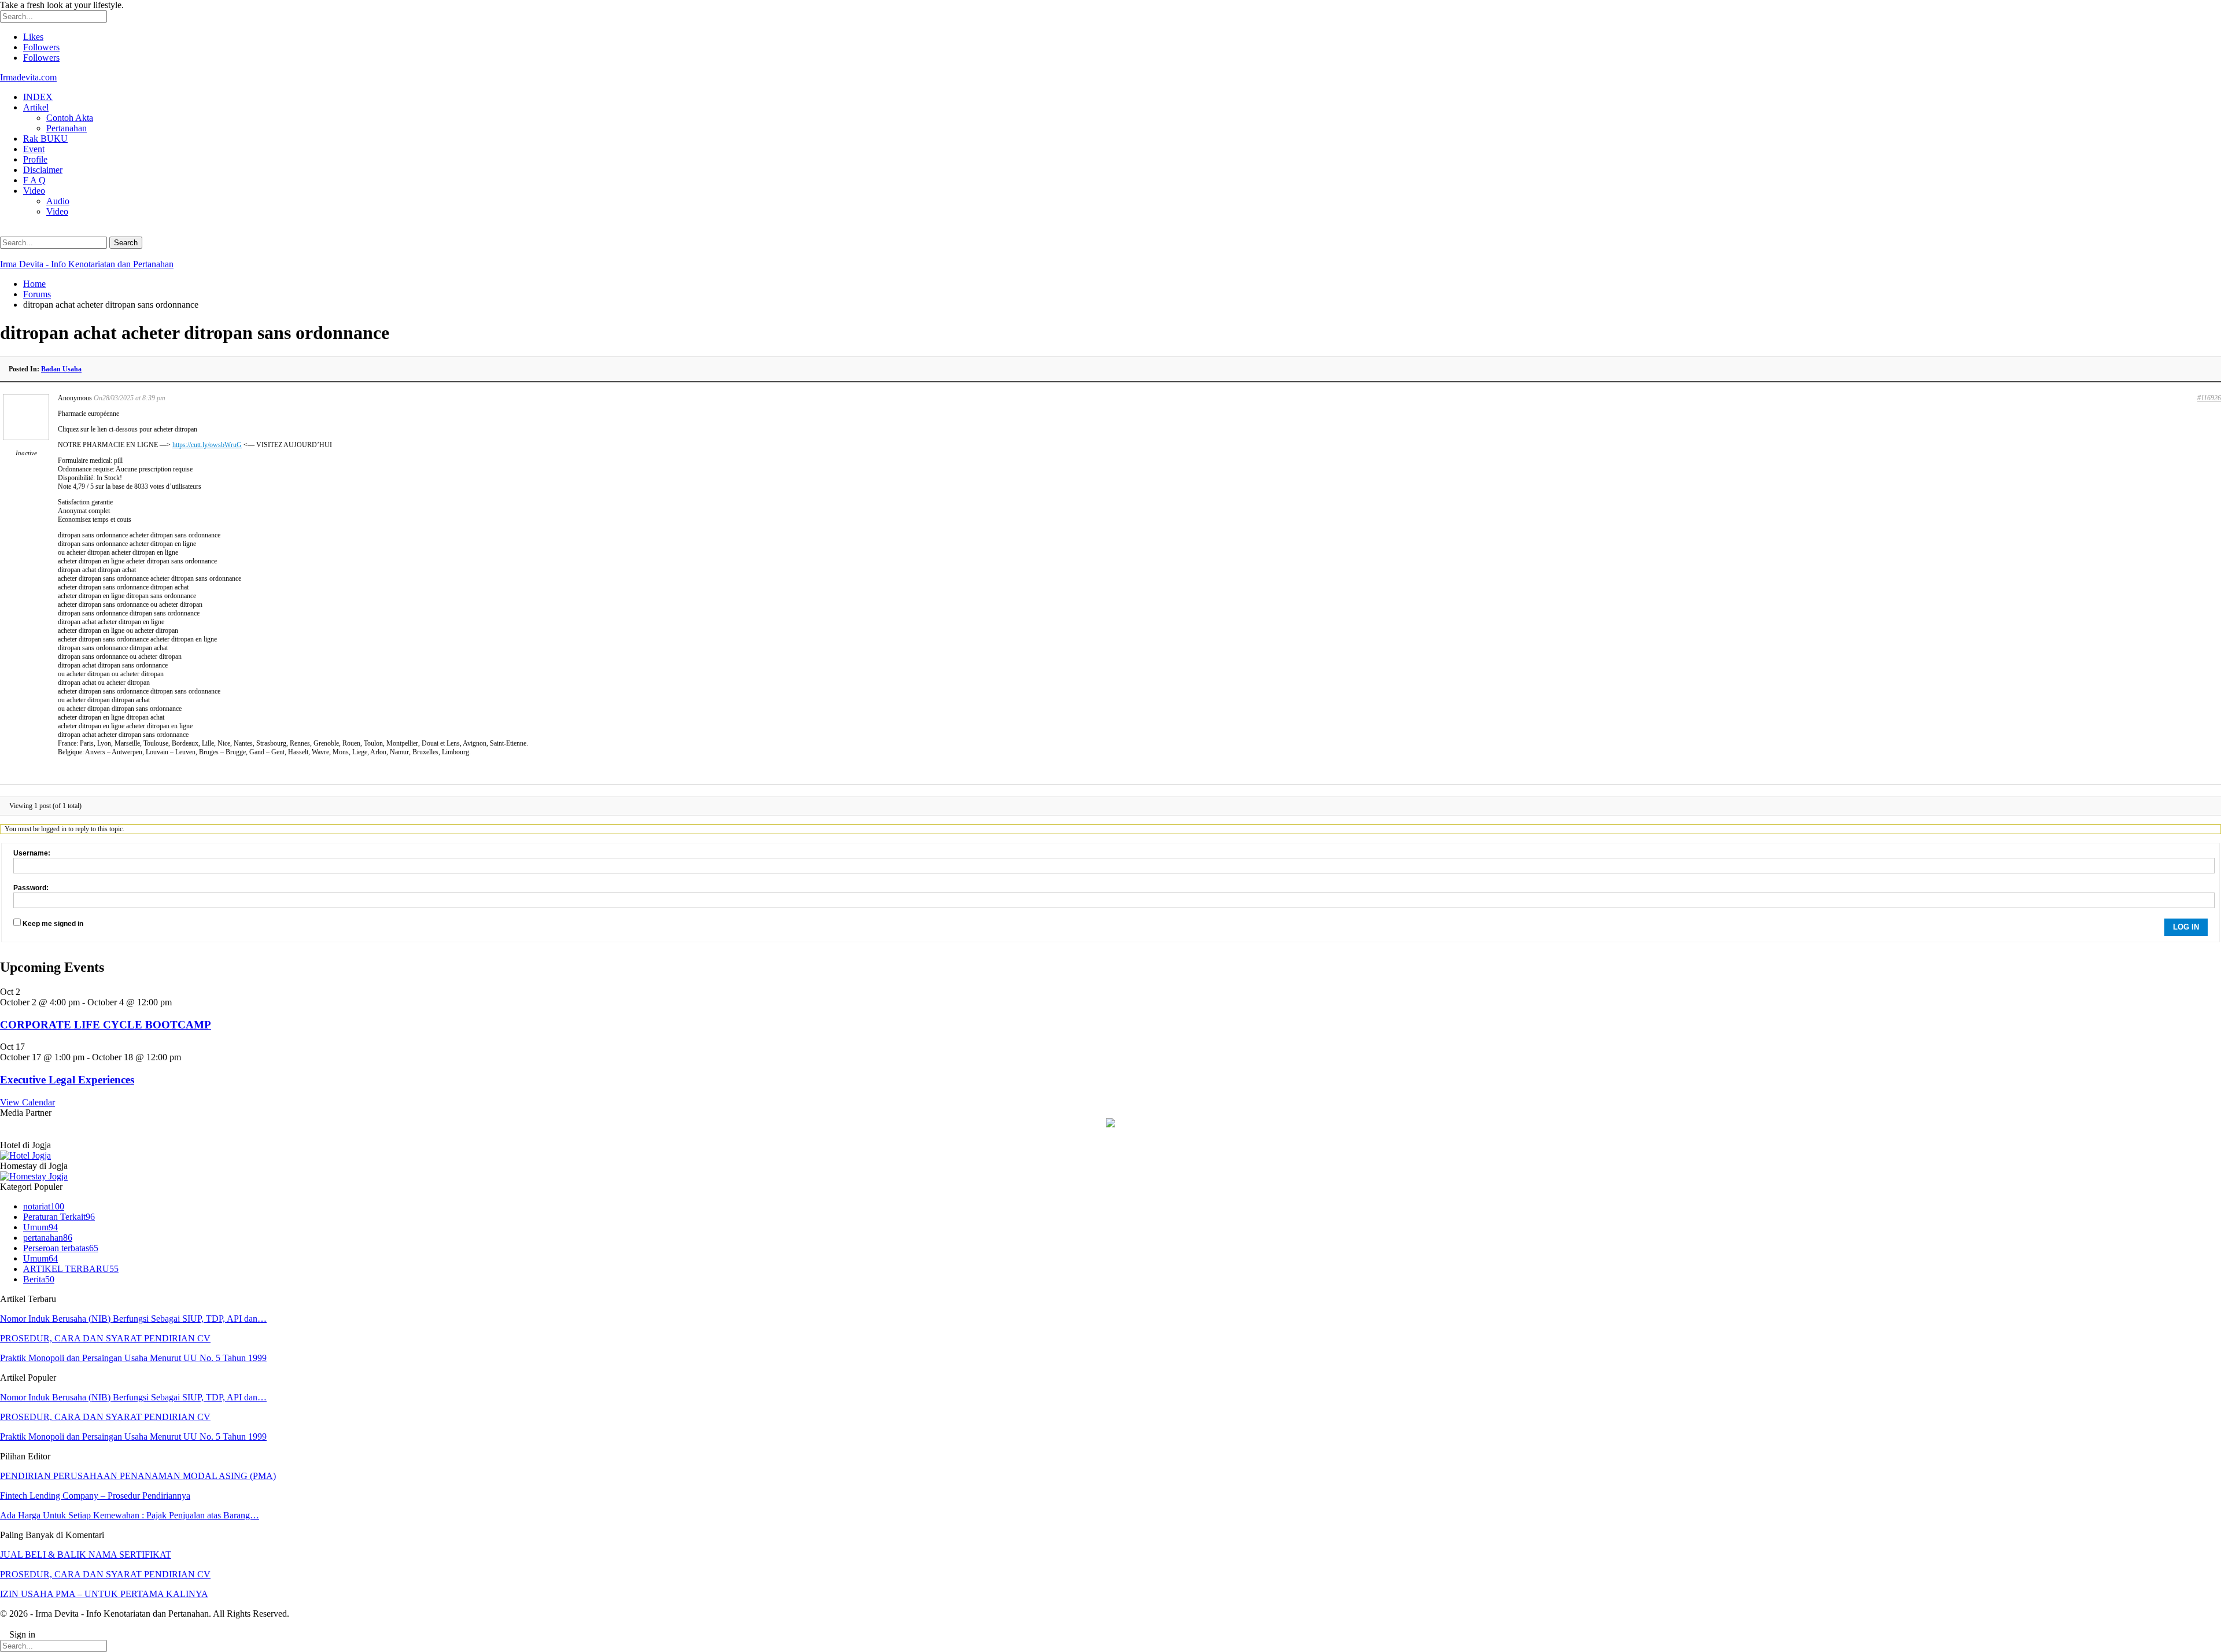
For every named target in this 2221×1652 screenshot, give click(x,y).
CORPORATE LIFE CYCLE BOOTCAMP (106, 1025)
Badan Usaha (61, 369)
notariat (44, 1206)
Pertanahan (67, 128)
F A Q (34, 180)
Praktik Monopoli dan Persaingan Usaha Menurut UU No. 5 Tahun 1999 (133, 1358)
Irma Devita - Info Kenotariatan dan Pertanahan (87, 264)
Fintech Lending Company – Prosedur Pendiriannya (95, 1496)
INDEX (38, 97)
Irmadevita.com (28, 77)
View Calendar (27, 1102)
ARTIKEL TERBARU (71, 1269)
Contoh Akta (70, 118)
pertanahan (48, 1238)
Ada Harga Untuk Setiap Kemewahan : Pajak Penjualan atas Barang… (130, 1515)
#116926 (2209, 398)
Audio (58, 201)
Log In (2186, 927)
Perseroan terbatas (61, 1248)
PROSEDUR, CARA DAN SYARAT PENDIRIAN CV (105, 1338)
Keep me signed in (53, 924)
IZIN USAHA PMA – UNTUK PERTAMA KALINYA (104, 1594)
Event (34, 149)
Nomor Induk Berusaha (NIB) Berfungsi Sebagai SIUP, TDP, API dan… (133, 1319)
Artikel (36, 107)
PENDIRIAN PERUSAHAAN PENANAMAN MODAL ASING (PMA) (138, 1476)
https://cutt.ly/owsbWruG (207, 445)
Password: (31, 888)
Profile (35, 159)
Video (34, 191)
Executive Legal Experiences (67, 1080)
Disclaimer (43, 170)
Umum (40, 1227)
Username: (32, 853)
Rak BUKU (45, 139)
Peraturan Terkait (59, 1217)
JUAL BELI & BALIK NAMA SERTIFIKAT (86, 1555)
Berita (39, 1279)
